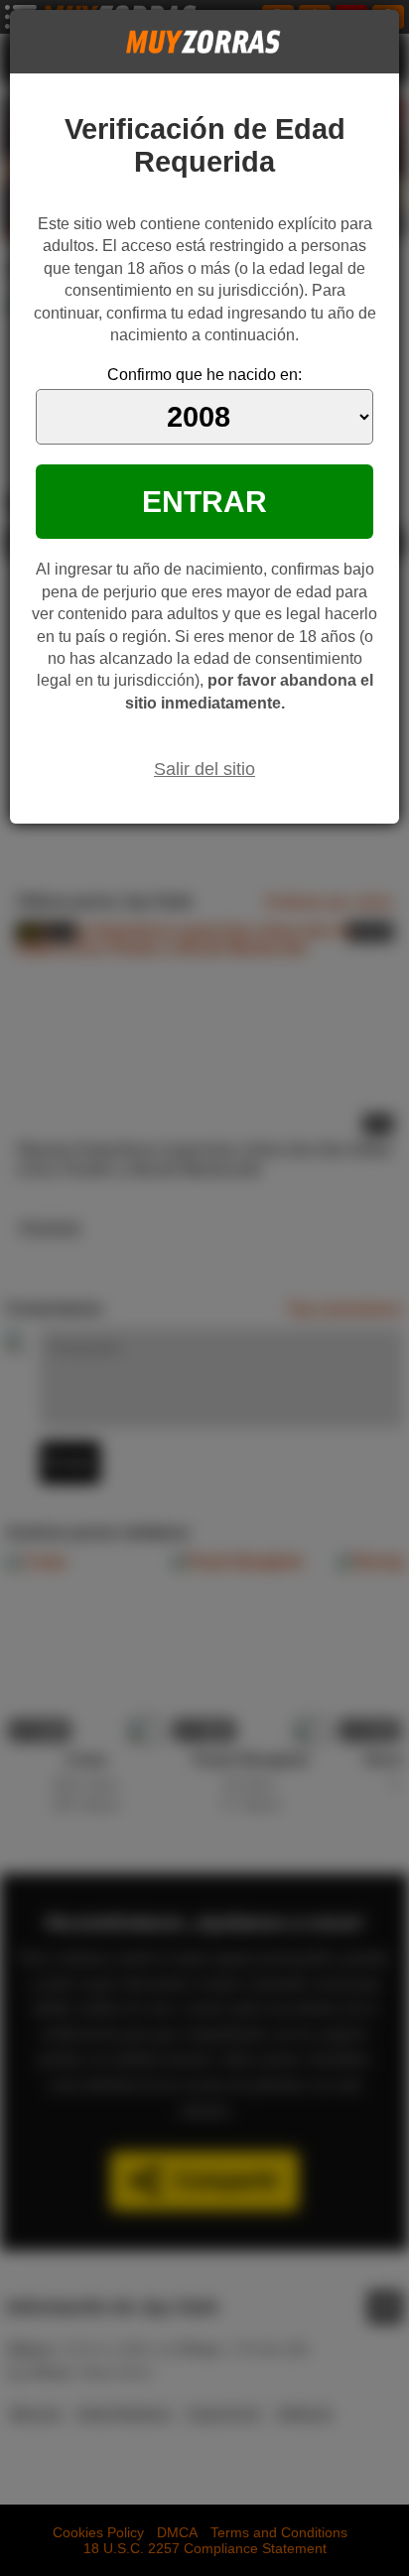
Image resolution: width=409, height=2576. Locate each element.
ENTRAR (204, 501)
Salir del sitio (204, 769)
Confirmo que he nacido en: (204, 375)
